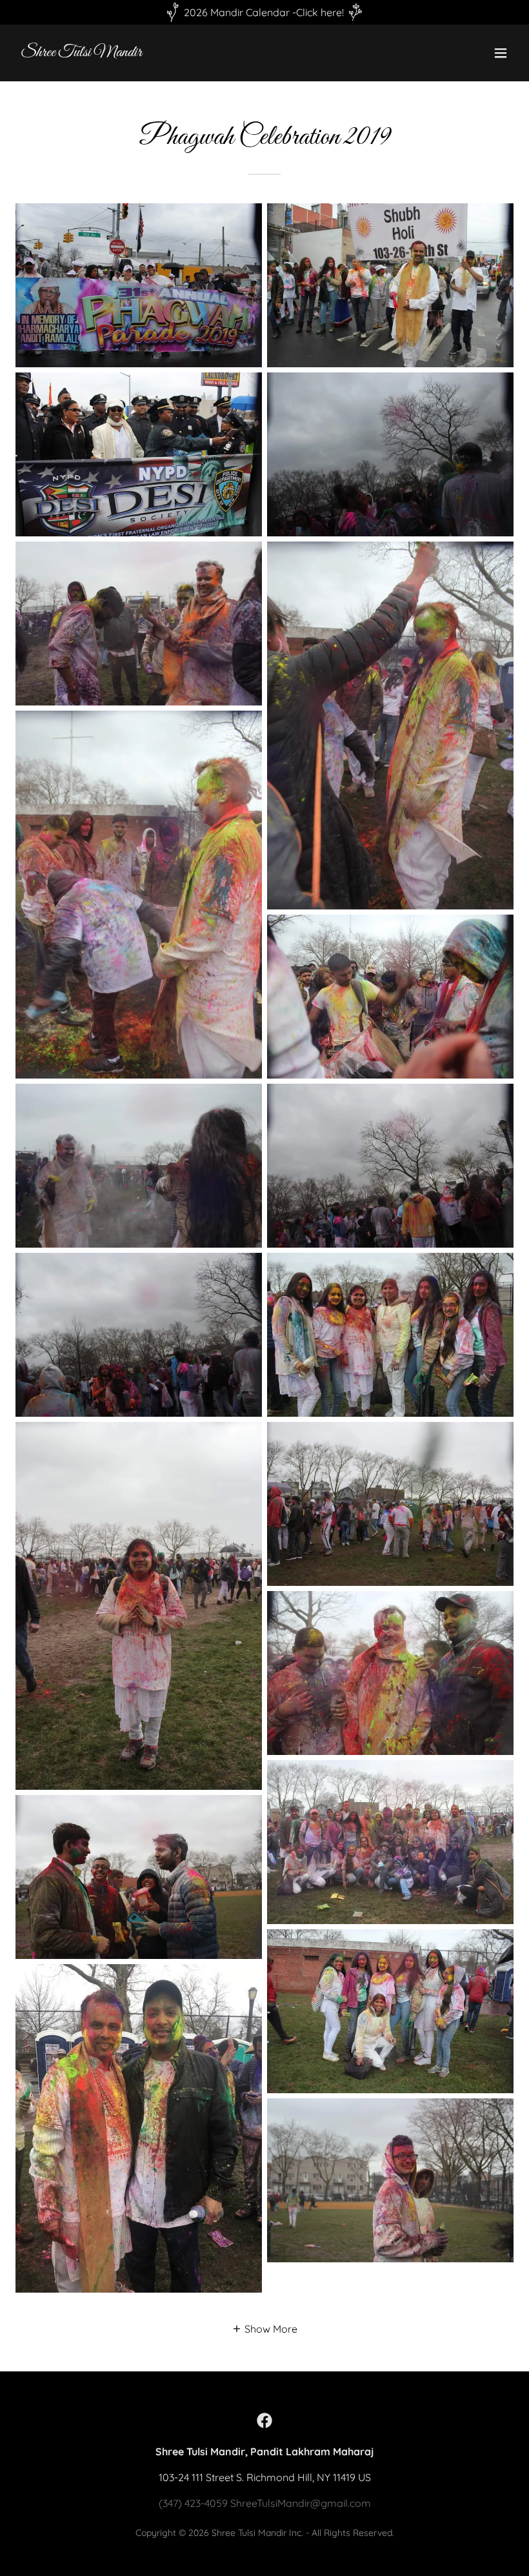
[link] (81, 52)
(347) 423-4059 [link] (193, 2503)
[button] (501, 53)
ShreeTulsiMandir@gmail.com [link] (301, 2503)
